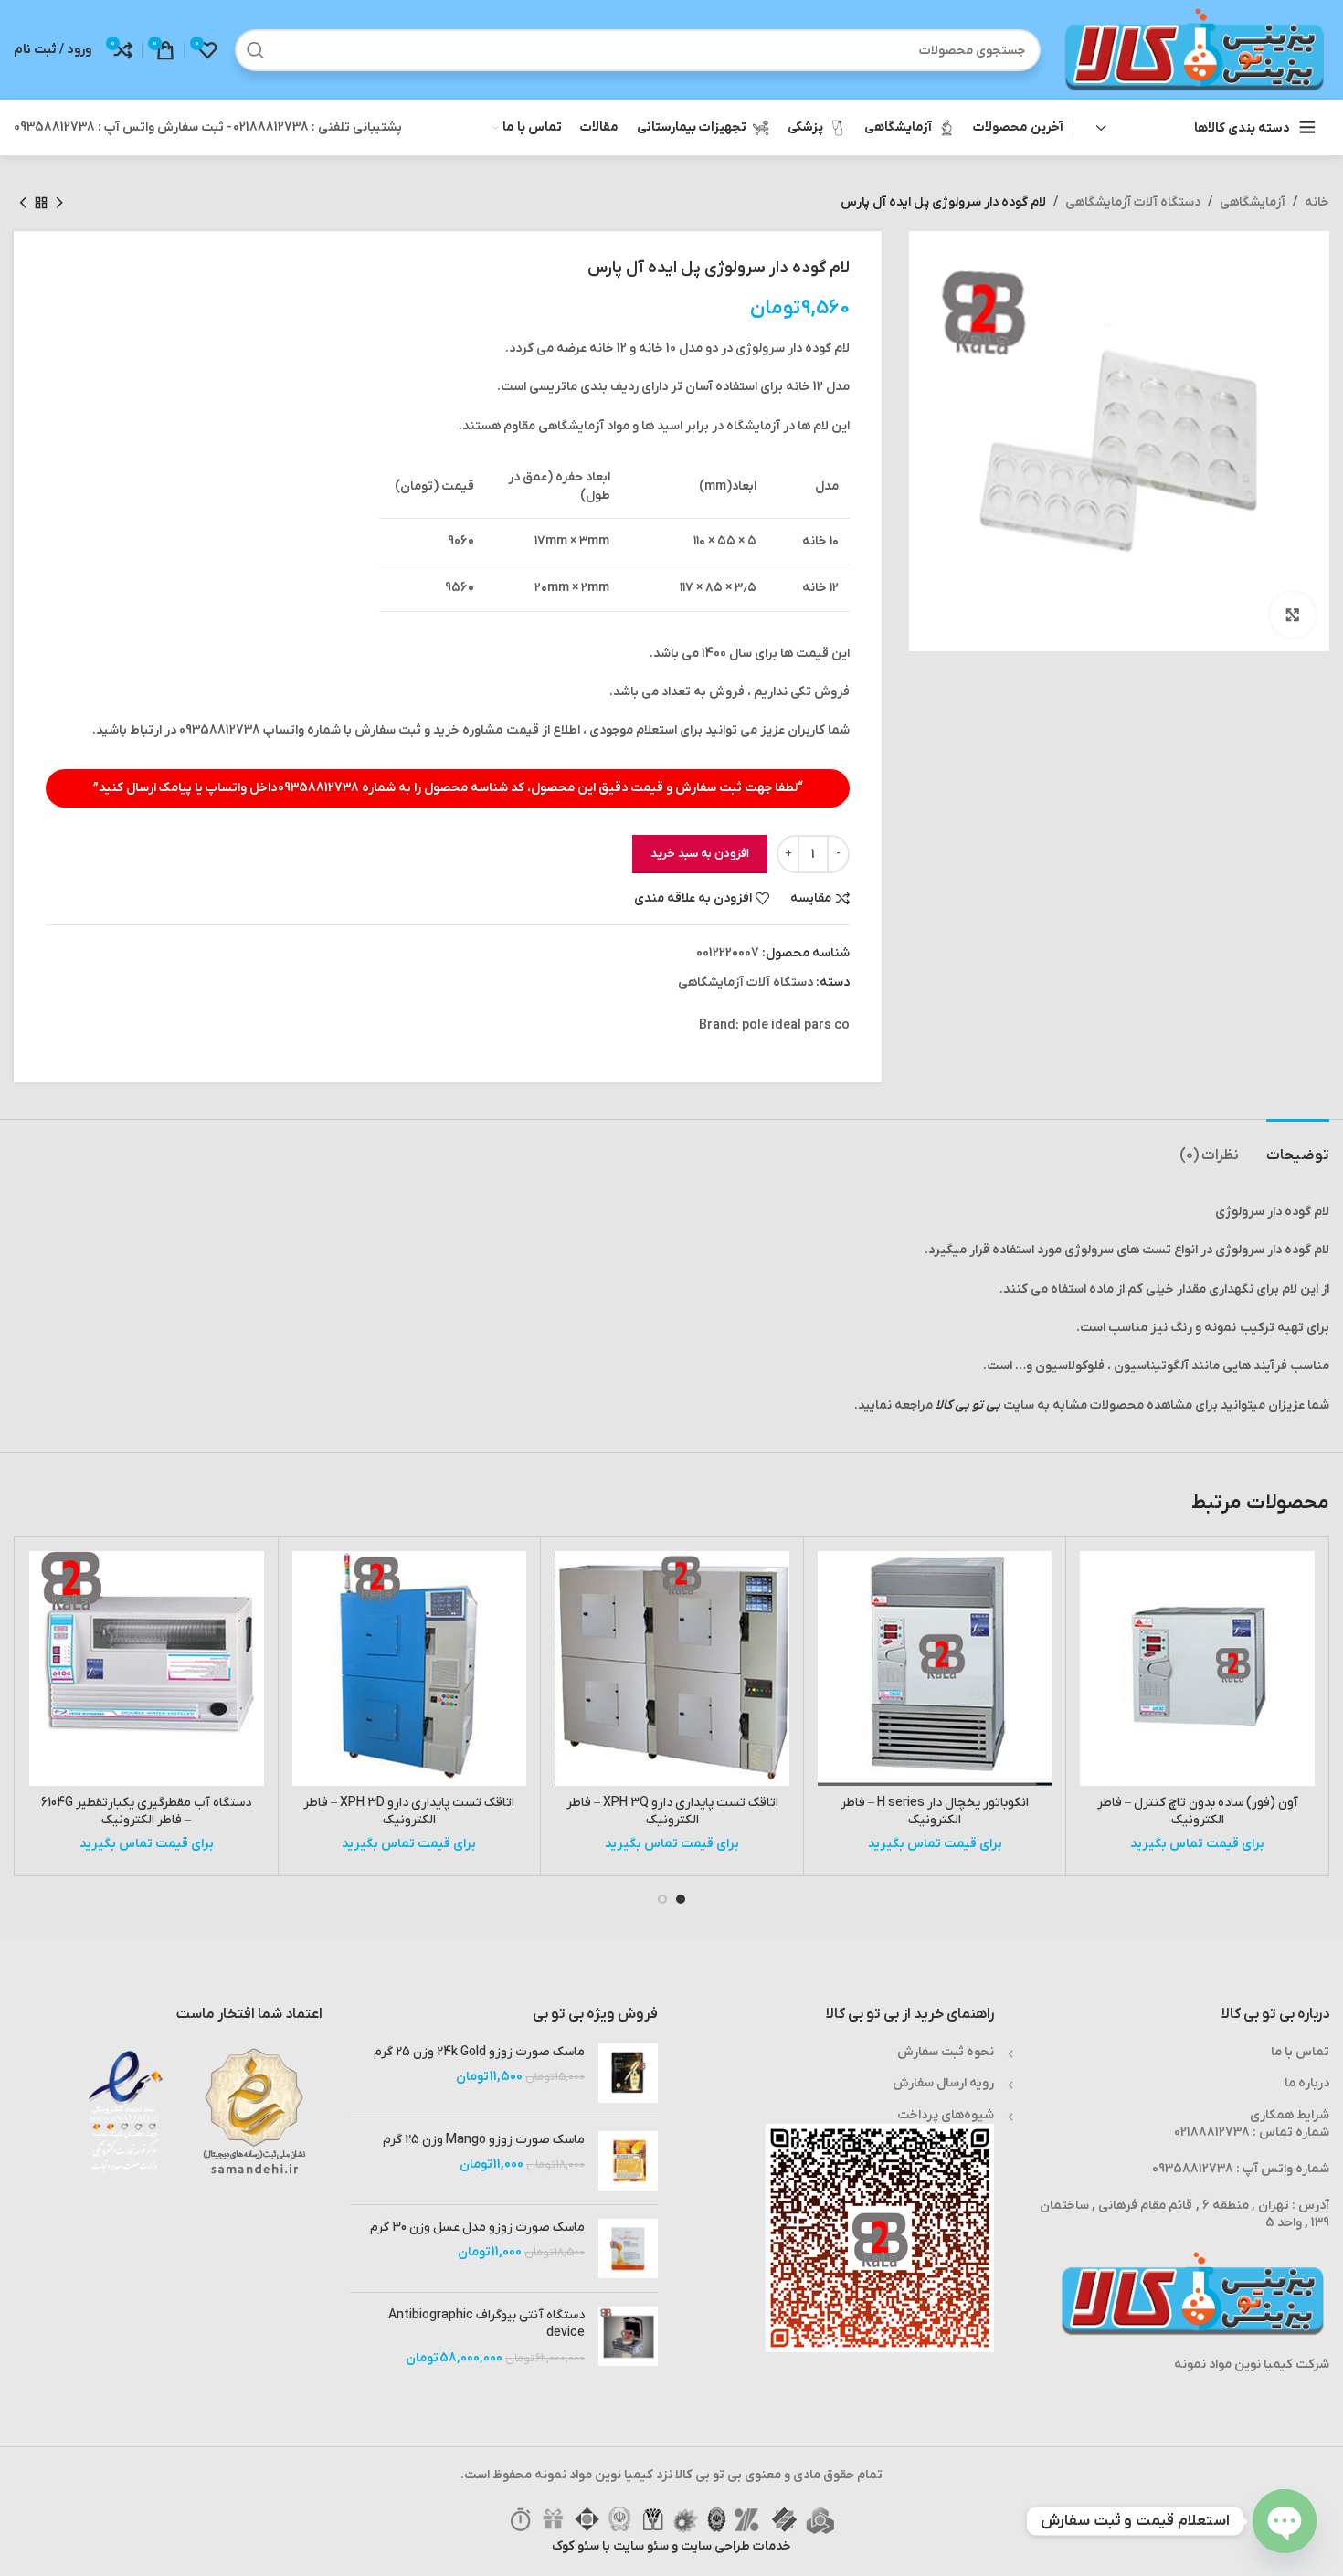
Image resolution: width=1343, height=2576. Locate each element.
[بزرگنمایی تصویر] (1293, 615)
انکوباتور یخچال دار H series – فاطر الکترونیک (935, 1812)
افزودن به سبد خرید (700, 854)
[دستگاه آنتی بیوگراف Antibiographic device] (628, 2337)
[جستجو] (256, 50)
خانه (1317, 202)
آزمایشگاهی (1253, 202)
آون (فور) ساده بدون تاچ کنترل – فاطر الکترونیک (1198, 1812)
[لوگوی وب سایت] (1194, 50)
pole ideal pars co (796, 1025)
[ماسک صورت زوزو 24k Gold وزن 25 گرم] (628, 2073)
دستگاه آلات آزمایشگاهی (1133, 202)
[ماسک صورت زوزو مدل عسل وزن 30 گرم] (628, 2249)
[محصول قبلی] (59, 203)
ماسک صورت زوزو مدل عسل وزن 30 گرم (477, 2228)
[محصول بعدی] (23, 203)
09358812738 (318, 788)
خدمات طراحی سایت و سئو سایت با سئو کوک (671, 2546)
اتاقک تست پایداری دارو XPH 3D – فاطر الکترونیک (409, 1812)
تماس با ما (1300, 2052)
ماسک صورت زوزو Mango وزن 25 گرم (484, 2140)
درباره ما (1307, 2083)
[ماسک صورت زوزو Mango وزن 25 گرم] (628, 2161)
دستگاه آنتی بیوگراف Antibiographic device (486, 2324)
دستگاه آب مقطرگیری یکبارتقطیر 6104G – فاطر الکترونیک (146, 1812)
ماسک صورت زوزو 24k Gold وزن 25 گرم (479, 2052)
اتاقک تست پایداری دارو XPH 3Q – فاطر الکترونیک (672, 1812)
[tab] (1298, 1147)
